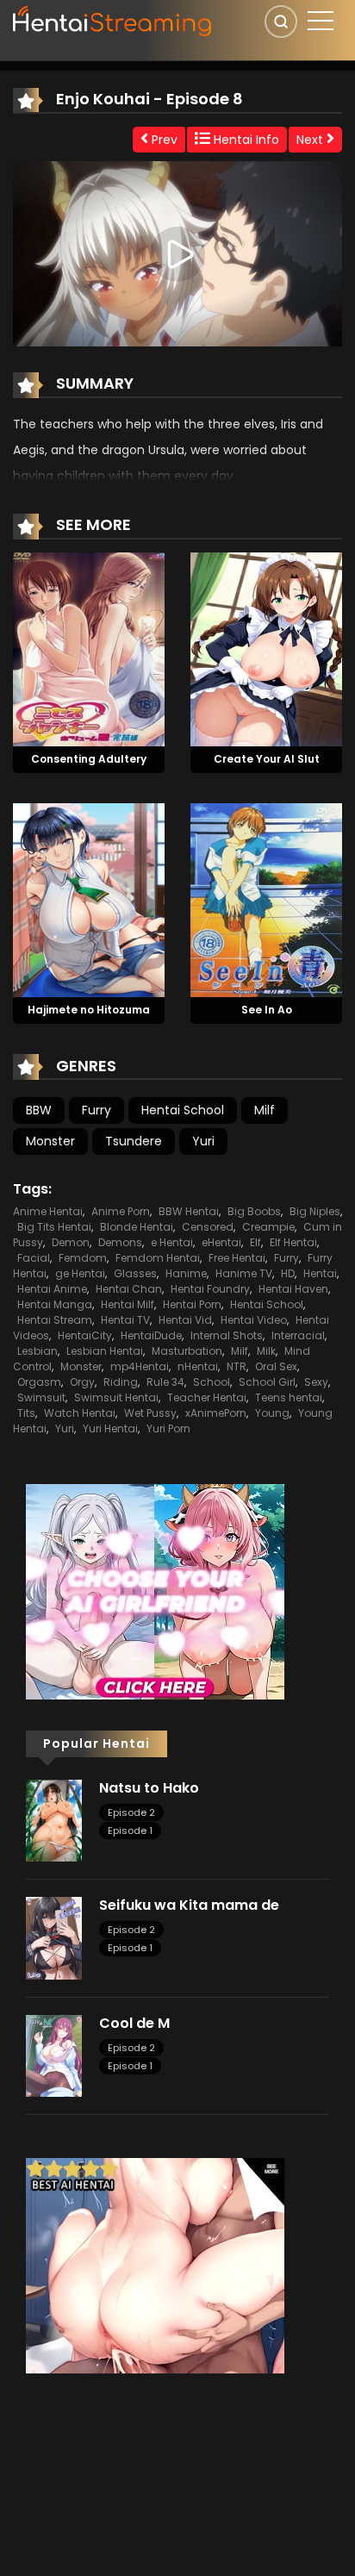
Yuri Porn (168, 1428)
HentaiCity (85, 1335)
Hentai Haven (293, 1289)
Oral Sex (276, 1366)
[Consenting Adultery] (89, 648)
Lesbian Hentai (105, 1351)
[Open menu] (321, 21)
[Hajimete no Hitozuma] (89, 899)
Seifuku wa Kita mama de (189, 1905)
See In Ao (267, 1010)
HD (288, 1273)
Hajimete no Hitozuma (89, 1010)
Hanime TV (244, 1273)
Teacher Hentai (207, 1397)
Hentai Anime (52, 1289)
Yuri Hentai (110, 1428)
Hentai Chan (129, 1289)
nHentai (198, 1366)
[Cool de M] (54, 2055)
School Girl (267, 1382)
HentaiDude (151, 1335)
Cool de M (134, 2023)
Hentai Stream (55, 1320)
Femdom (83, 1258)
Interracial (298, 1335)
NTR (237, 1366)
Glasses (135, 1273)
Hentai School (183, 1110)
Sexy (316, 1382)
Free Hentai (237, 1258)
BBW (39, 1110)
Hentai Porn (192, 1304)
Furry (97, 1110)
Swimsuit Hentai (116, 1397)
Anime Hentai (48, 1211)
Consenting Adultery (89, 759)
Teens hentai (289, 1397)
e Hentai (172, 1242)
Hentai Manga (55, 1304)
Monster (50, 1141)
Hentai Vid (185, 1320)
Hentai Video (254, 1320)
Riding (121, 1382)
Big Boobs (254, 1211)
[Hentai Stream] (113, 19)
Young (272, 1413)
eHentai (221, 1242)
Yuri (203, 1141)
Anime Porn (121, 1211)
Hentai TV (125, 1320)
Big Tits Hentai (54, 1227)
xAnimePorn (216, 1413)
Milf (265, 1110)
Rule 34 (165, 1382)
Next (311, 140)
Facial (34, 1258)
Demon (71, 1242)
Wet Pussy (150, 1413)
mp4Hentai (140, 1366)
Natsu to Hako (149, 1788)
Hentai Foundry (210, 1289)
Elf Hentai (293, 1242)
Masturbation (187, 1351)
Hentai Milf (128, 1304)
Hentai (320, 1273)
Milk (266, 1351)
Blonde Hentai (137, 1227)
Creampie (268, 1227)
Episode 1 (130, 1831)
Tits (26, 1413)
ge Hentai (80, 1273)
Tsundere (134, 1141)
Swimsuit (41, 1397)
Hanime (186, 1273)
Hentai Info (245, 140)
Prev (163, 140)
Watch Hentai (80, 1413)
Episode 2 (131, 1812)
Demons (120, 1242)
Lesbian (37, 1351)
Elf (255, 1242)
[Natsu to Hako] (54, 1819)
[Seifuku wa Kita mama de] (54, 1937)
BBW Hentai (189, 1211)
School (212, 1382)
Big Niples (315, 1211)
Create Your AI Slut (267, 759)
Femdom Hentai (158, 1258)
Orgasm (39, 1382)
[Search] (281, 22)
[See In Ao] (266, 899)
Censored (208, 1227)
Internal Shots (227, 1335)
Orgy (82, 1382)
